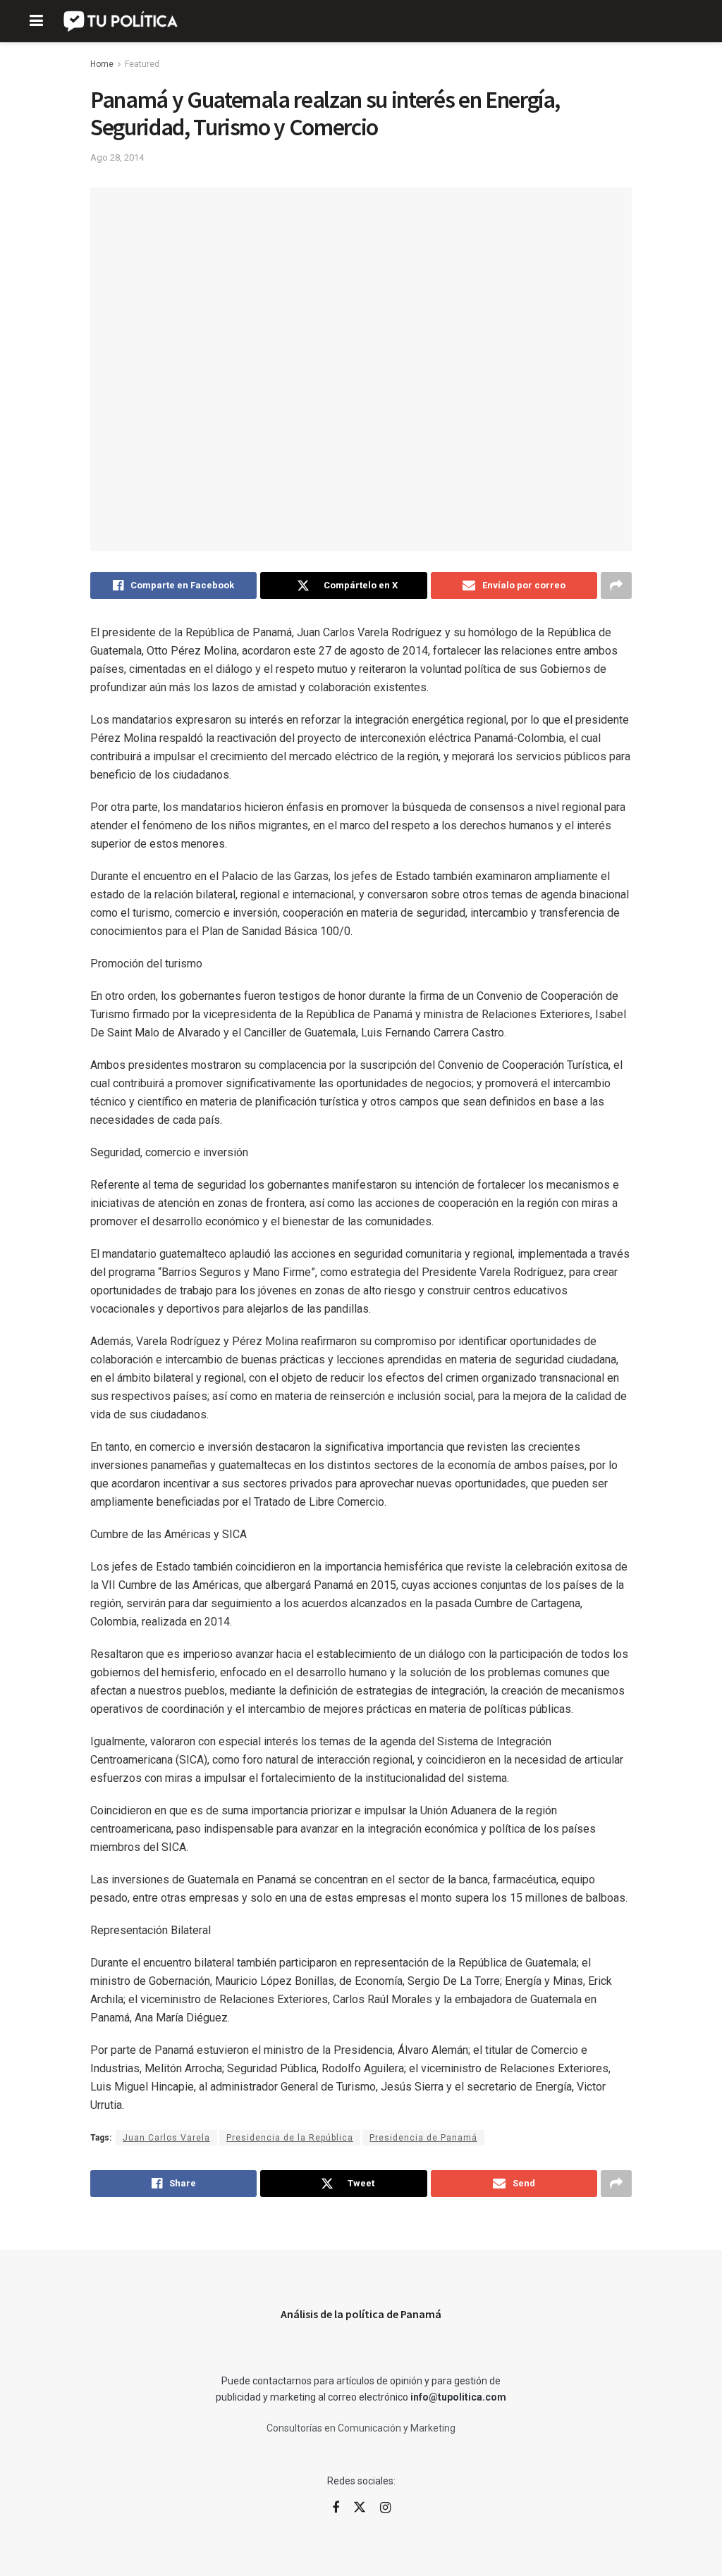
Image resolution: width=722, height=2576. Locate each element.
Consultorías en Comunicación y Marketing (361, 2428)
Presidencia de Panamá (423, 2138)
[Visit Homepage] (122, 21)
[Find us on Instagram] (385, 2508)
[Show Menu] (36, 21)
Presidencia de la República (290, 2138)
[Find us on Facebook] (336, 2508)
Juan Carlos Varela (166, 2138)
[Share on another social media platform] (616, 586)
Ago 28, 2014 (117, 157)
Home (102, 64)
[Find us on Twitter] (360, 2508)
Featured (142, 64)
